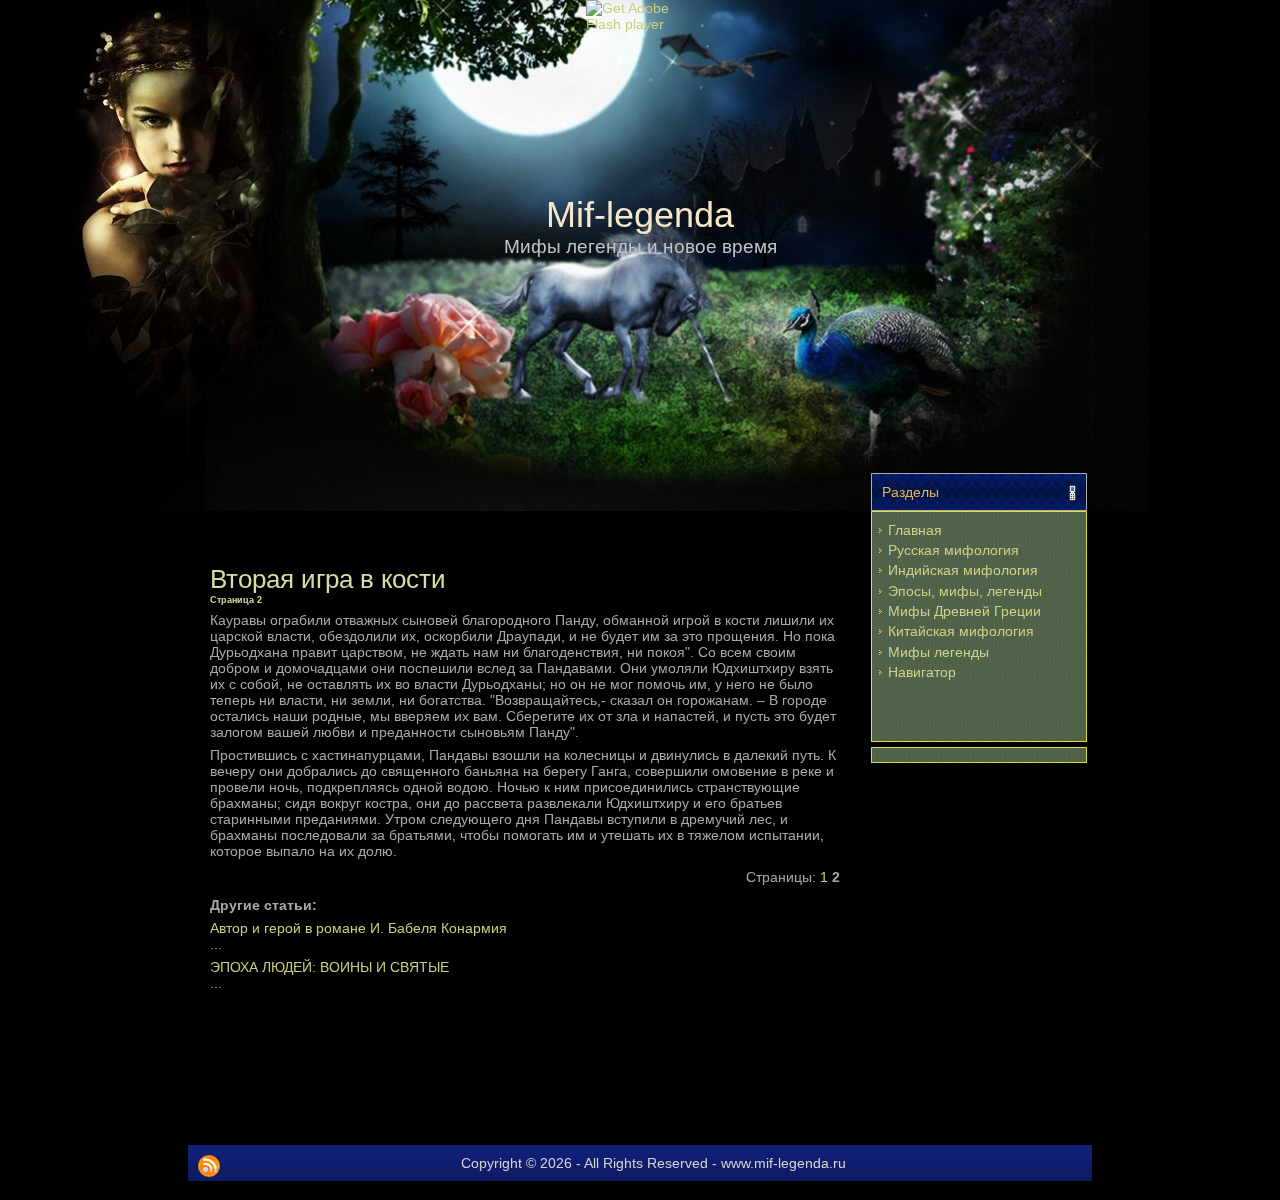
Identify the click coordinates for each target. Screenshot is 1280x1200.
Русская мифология (953, 550)
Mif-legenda (640, 214)
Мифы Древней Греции (964, 611)
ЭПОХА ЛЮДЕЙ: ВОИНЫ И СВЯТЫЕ (329, 967)
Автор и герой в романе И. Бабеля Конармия (358, 928)
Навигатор (922, 672)
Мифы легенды (938, 652)
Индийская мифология (963, 570)
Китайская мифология (961, 631)
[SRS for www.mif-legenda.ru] (209, 1166)
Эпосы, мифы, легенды (965, 591)
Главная (915, 530)
